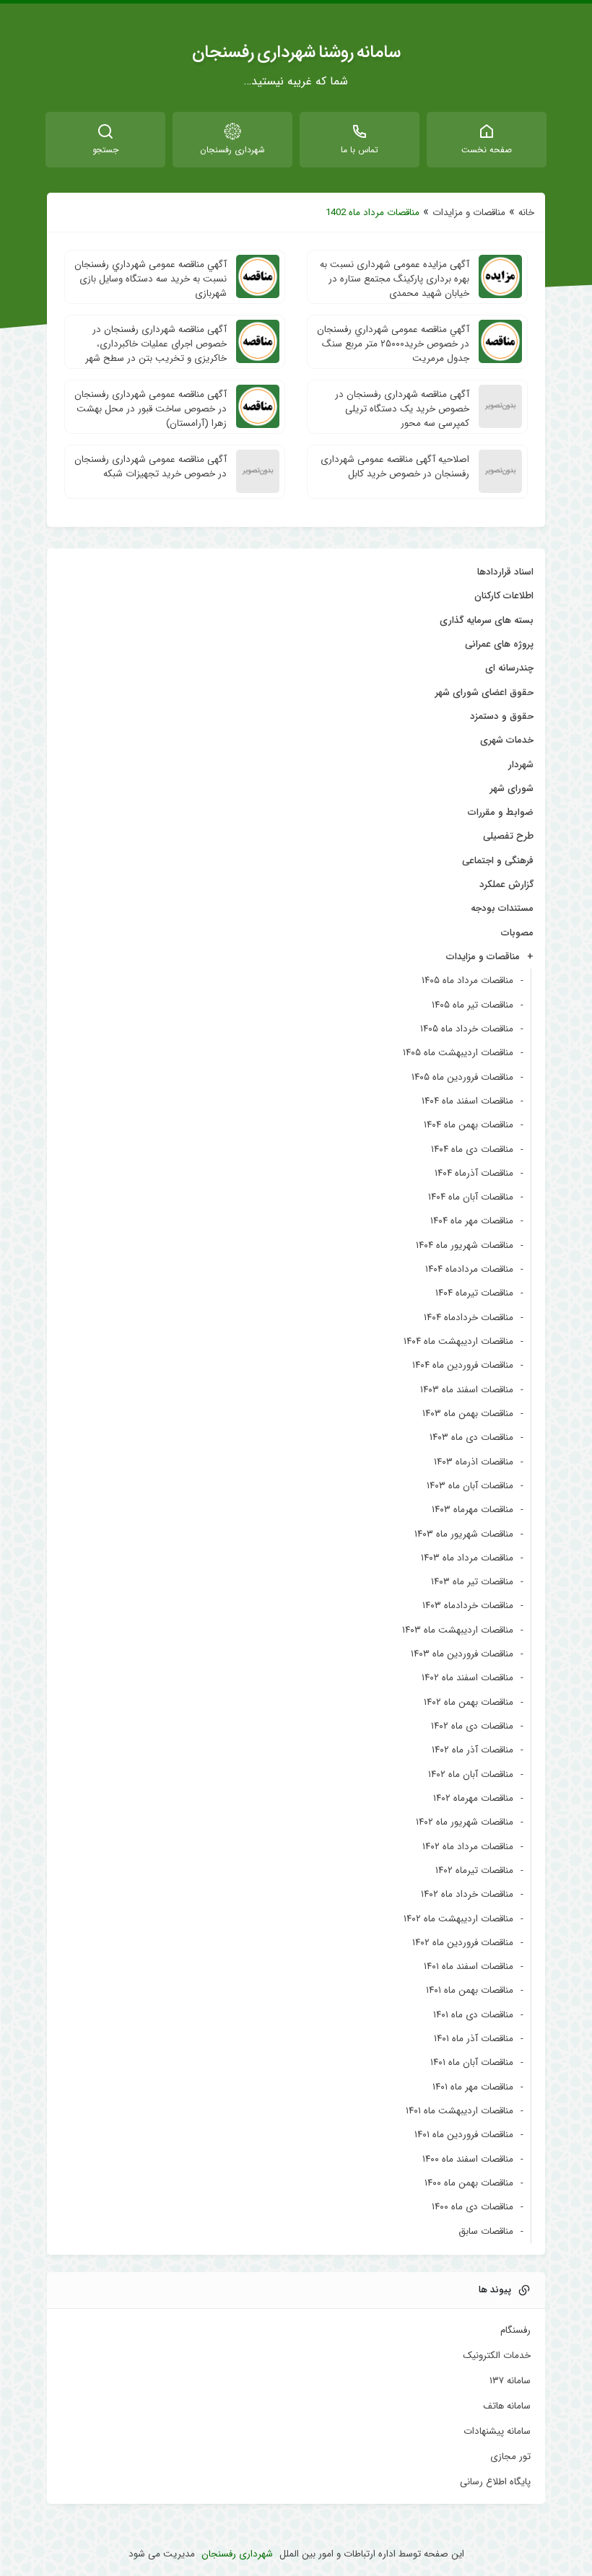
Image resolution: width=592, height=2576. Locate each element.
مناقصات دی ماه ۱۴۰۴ (472, 1149)
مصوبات (517, 933)
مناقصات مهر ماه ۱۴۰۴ (472, 1221)
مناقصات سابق (486, 2231)
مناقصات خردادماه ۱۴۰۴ (469, 1318)
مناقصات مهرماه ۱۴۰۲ (473, 1798)
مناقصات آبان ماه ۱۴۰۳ (470, 1486)
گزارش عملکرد (506, 885)
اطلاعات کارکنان (504, 596)
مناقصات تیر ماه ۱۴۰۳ (472, 1582)
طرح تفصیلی (508, 836)
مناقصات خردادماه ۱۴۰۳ (468, 1606)
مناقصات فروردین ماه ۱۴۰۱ (464, 2135)
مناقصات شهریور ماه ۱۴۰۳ (464, 1534)
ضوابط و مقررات (501, 812)
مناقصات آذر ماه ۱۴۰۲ (473, 1750)
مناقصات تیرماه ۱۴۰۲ (474, 1870)
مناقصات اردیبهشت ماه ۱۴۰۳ (458, 1630)
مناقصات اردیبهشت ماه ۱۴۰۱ (460, 2111)
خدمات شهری (507, 740)
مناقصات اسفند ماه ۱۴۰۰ (468, 2159)
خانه (526, 213)
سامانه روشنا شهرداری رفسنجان (296, 53)
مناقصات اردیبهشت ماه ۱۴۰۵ (458, 1053)
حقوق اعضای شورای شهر (484, 693)
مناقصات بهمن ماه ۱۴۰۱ (470, 1990)
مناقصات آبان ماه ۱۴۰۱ (472, 2062)
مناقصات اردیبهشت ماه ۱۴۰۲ (458, 1919)
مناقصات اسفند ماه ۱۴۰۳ (467, 1390)
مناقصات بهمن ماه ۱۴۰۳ (468, 1414)
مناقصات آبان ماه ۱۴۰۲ (471, 1774)
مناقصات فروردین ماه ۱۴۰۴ (463, 1365)
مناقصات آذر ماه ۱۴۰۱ (474, 2039)
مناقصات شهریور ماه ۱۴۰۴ (465, 1245)
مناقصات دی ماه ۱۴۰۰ (473, 2207)
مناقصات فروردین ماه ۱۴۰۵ (462, 1077)
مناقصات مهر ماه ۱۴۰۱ (473, 2087)
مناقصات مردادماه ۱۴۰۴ (469, 1269)
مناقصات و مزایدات (469, 213)
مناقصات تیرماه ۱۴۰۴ (474, 1293)
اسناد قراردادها (505, 572)
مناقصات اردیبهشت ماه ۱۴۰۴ (458, 1341)
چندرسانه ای (509, 668)
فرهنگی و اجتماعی (498, 861)
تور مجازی (510, 2457)
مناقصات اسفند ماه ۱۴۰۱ (469, 1966)
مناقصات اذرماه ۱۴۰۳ (474, 1462)
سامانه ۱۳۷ (510, 2381)
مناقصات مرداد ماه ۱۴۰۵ (467, 981)
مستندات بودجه (502, 908)
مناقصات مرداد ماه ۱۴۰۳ (467, 1558)
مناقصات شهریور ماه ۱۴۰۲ (465, 1822)
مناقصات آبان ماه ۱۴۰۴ (471, 1197)
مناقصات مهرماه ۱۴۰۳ (473, 1510)
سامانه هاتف (507, 2406)
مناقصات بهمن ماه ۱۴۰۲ (469, 1702)
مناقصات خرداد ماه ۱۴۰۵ (467, 1029)
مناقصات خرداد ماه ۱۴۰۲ (467, 1894)
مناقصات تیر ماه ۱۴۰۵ (473, 1005)
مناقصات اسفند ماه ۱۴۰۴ (467, 1101)
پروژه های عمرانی (499, 644)
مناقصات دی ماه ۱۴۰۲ (472, 1726)
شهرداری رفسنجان (237, 2554)
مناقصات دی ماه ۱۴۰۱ (473, 2015)
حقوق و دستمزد (502, 716)
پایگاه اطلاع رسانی (495, 2482)
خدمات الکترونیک (497, 2356)
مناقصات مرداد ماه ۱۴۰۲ (468, 1847)
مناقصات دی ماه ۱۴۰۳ (471, 1437)
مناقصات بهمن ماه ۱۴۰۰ (469, 2183)
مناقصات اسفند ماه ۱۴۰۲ (467, 1678)
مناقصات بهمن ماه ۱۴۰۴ (469, 1125)
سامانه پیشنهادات (497, 2432)
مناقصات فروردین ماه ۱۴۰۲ (463, 1943)
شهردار (521, 765)
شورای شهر (512, 789)
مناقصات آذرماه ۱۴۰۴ (474, 1173)
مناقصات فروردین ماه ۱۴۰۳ (462, 1654)
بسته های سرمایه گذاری (487, 620)
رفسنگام (515, 2331)
